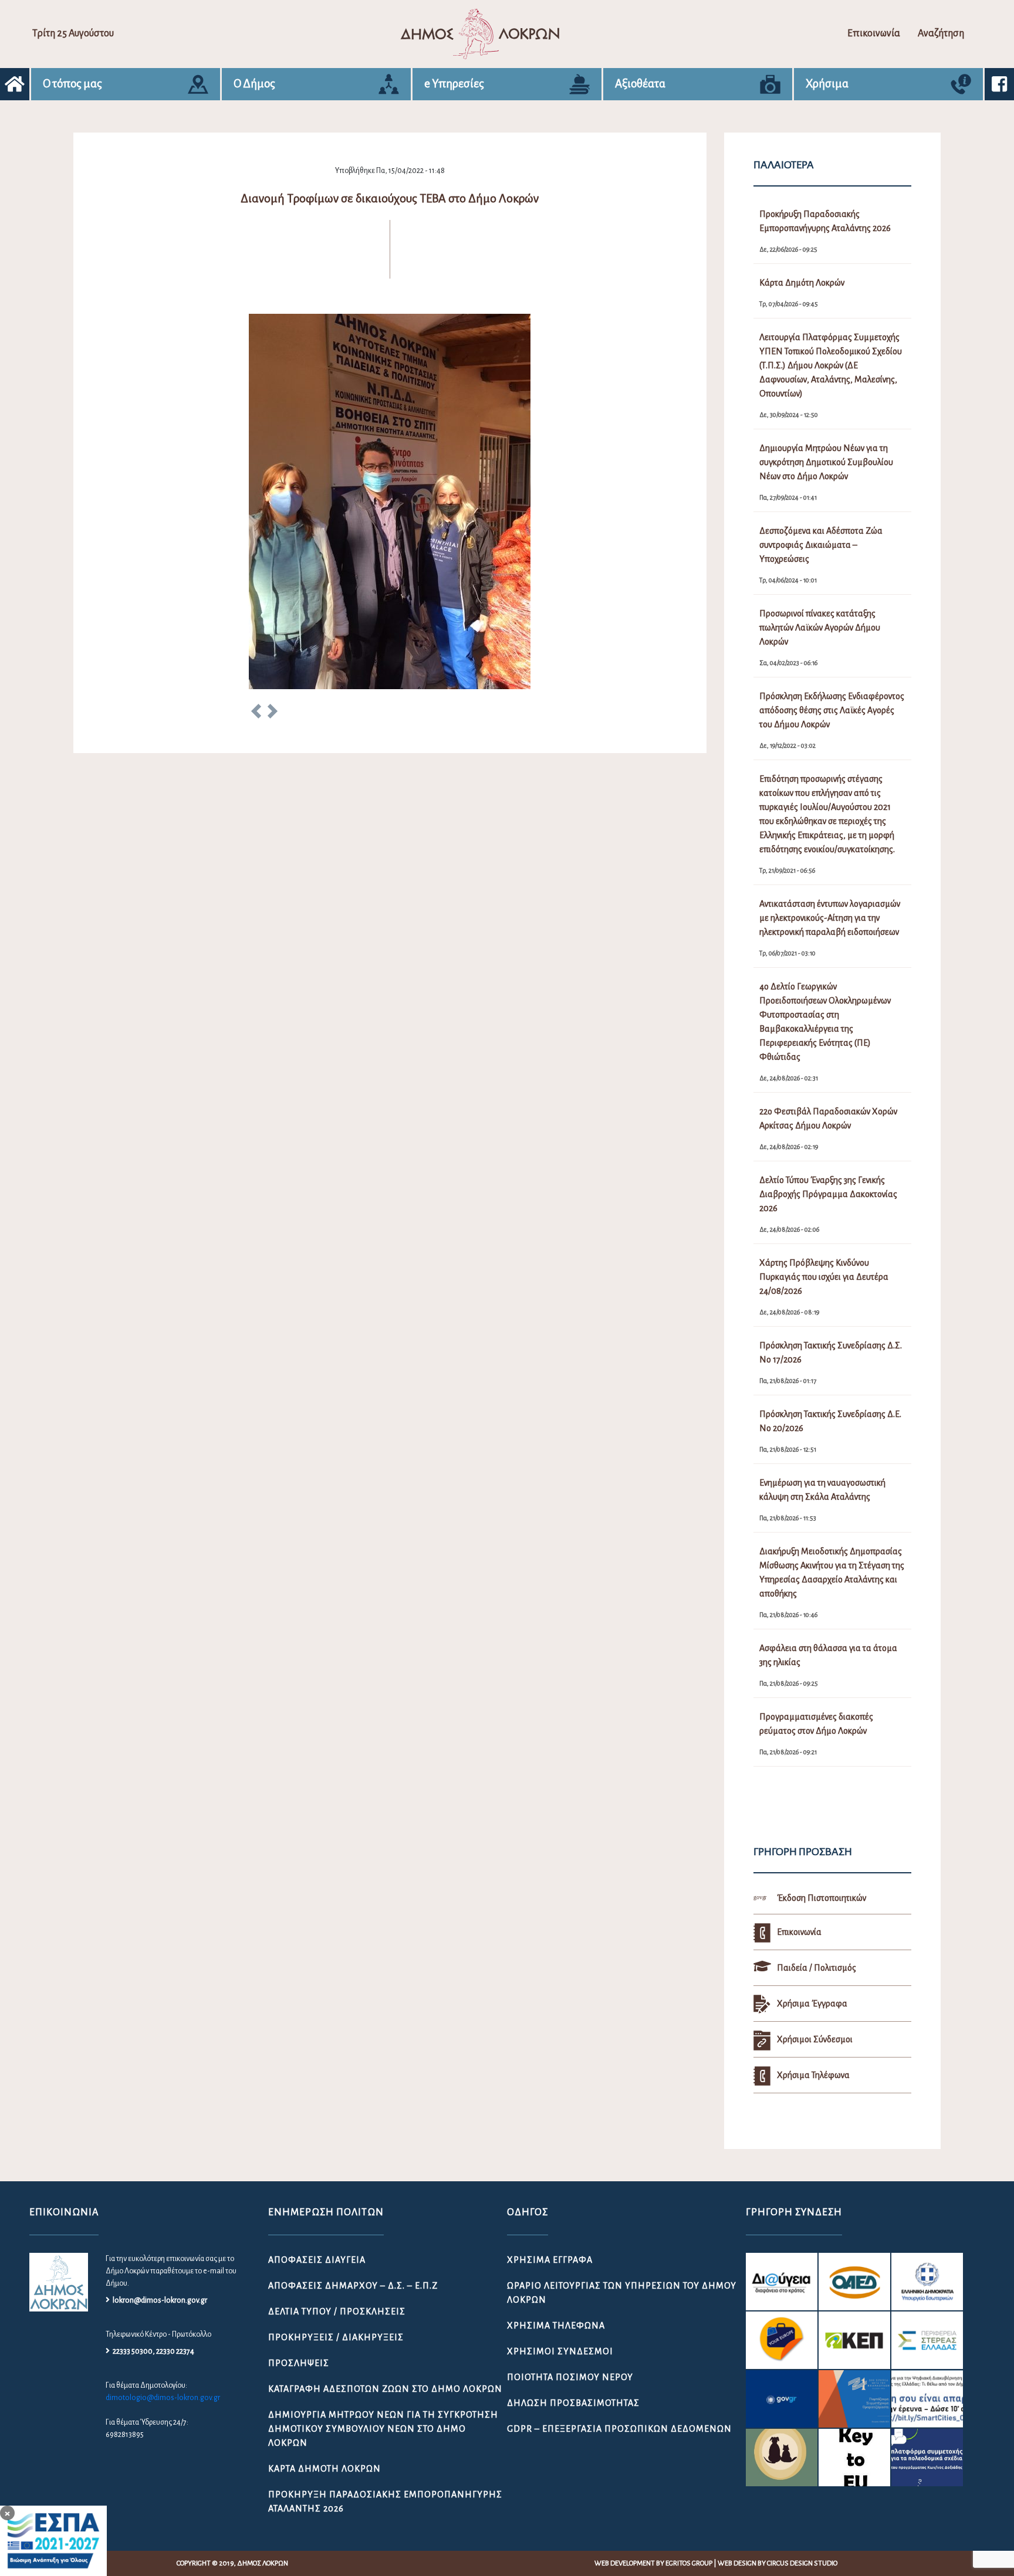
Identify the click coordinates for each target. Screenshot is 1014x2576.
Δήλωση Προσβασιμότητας (573, 2403)
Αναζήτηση (941, 33)
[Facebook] (999, 84)
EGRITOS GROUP (689, 2563)
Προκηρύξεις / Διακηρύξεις (336, 2337)
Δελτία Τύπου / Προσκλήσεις (337, 2311)
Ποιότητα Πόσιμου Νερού (570, 2377)
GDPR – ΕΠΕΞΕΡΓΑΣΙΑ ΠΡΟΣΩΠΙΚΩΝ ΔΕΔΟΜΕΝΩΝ (619, 2429)
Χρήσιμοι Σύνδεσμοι (560, 2351)
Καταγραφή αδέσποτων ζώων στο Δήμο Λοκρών (385, 2389)
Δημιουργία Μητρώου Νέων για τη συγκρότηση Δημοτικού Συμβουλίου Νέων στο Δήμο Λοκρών (383, 2429)
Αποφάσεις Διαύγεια (317, 2260)
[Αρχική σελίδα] (15, 84)
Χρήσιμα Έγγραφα (550, 2260)
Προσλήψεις (299, 2363)
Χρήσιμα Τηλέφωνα (556, 2326)
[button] (256, 713)
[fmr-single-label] (782, 2282)
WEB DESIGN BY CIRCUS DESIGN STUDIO (778, 2563)
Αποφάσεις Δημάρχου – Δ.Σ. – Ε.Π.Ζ (353, 2286)
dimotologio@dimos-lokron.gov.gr (163, 2398)
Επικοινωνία (874, 33)
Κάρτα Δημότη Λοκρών (325, 2469)
